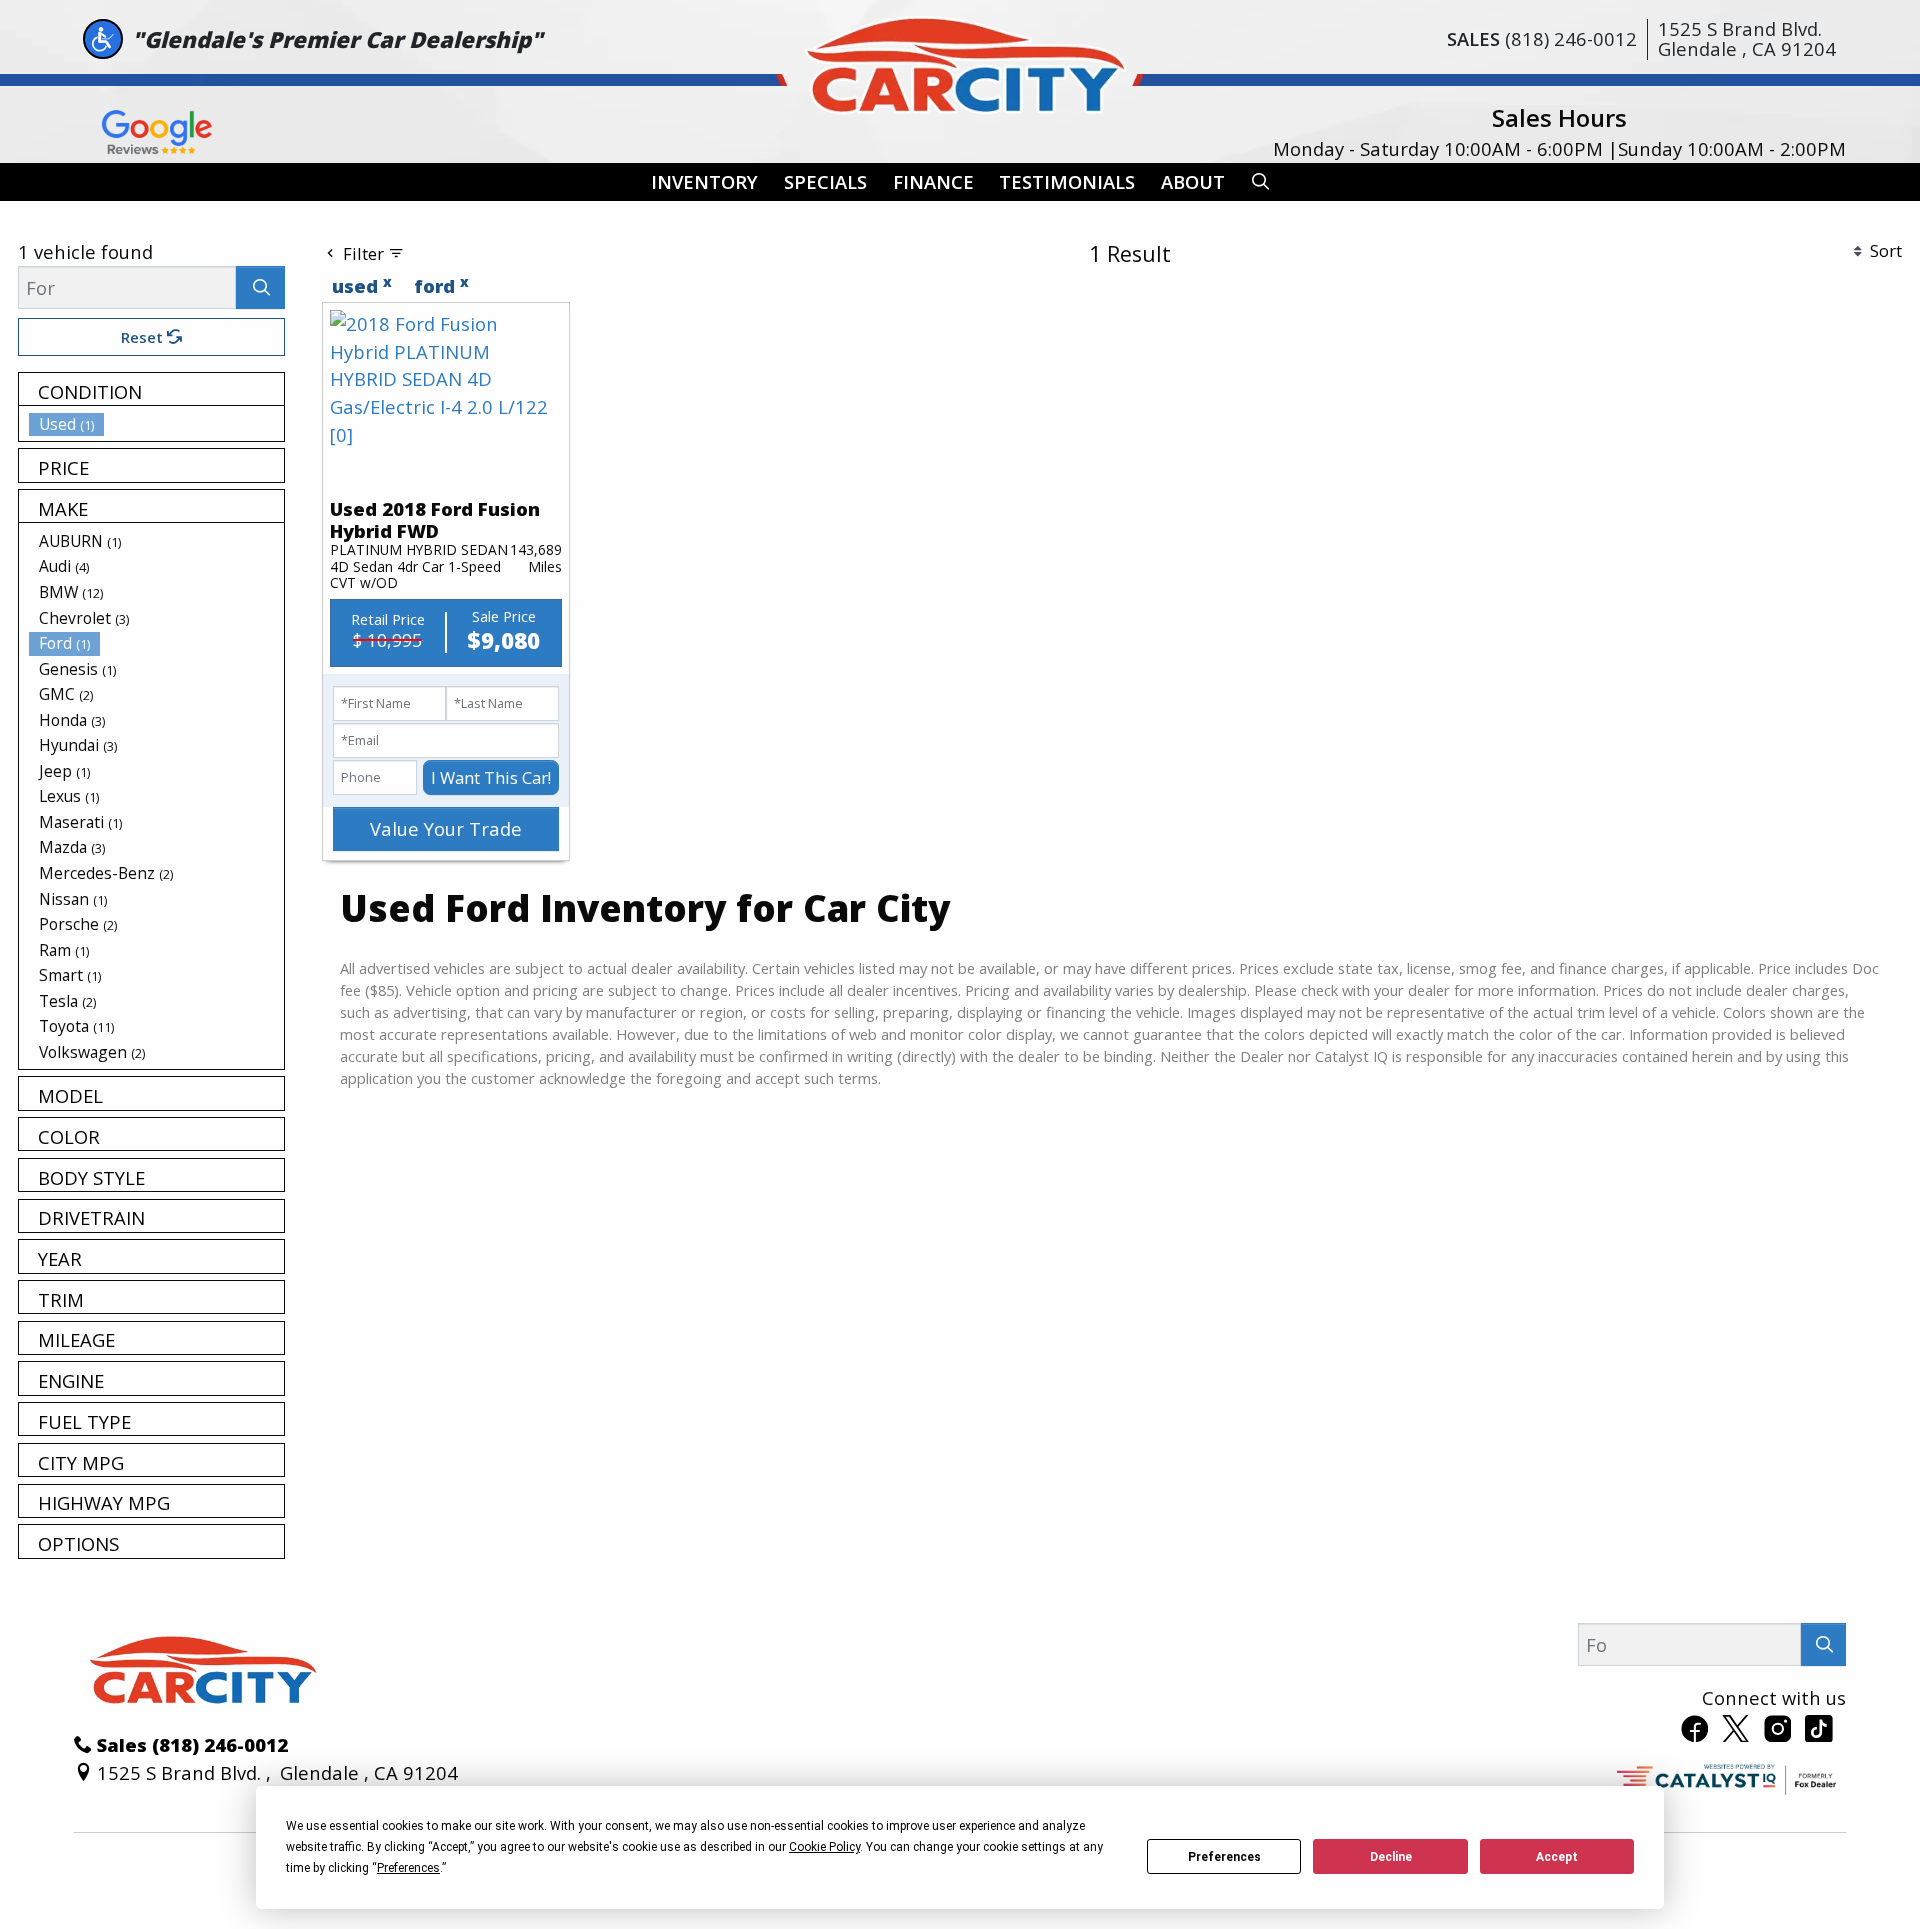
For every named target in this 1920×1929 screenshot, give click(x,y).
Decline (1391, 1857)
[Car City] (960, 60)
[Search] (260, 287)
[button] (704, 182)
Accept (1557, 1857)
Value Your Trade (446, 828)
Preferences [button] (408, 1868)
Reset (144, 337)
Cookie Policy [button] (824, 1847)
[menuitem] (157, 424)
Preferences (1224, 1857)
